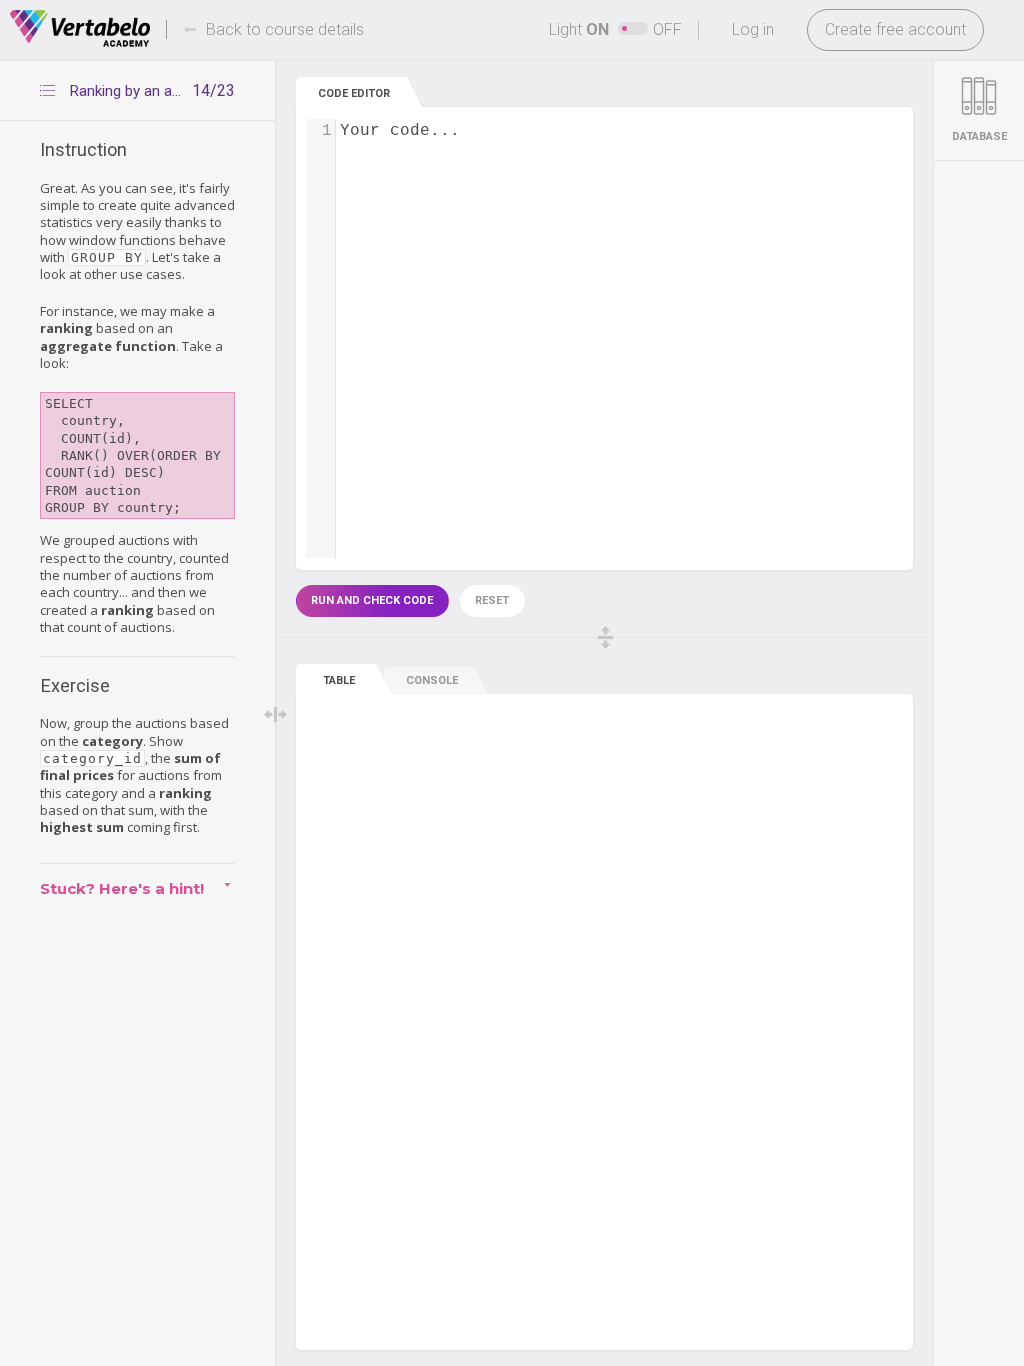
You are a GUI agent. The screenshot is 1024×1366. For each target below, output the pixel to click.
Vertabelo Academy (80, 29)
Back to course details (285, 29)
